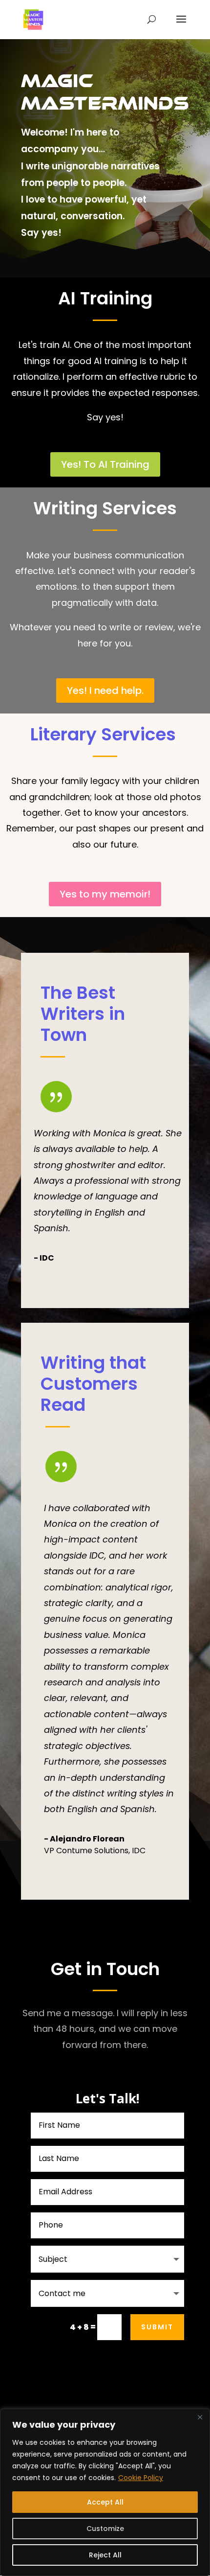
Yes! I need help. (105, 690)
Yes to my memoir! (105, 894)
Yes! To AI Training (105, 464)
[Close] (200, 2417)
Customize (105, 2529)
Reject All (105, 2555)
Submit (157, 2327)
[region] (105, 2492)
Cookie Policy (141, 2478)
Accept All (105, 2502)
